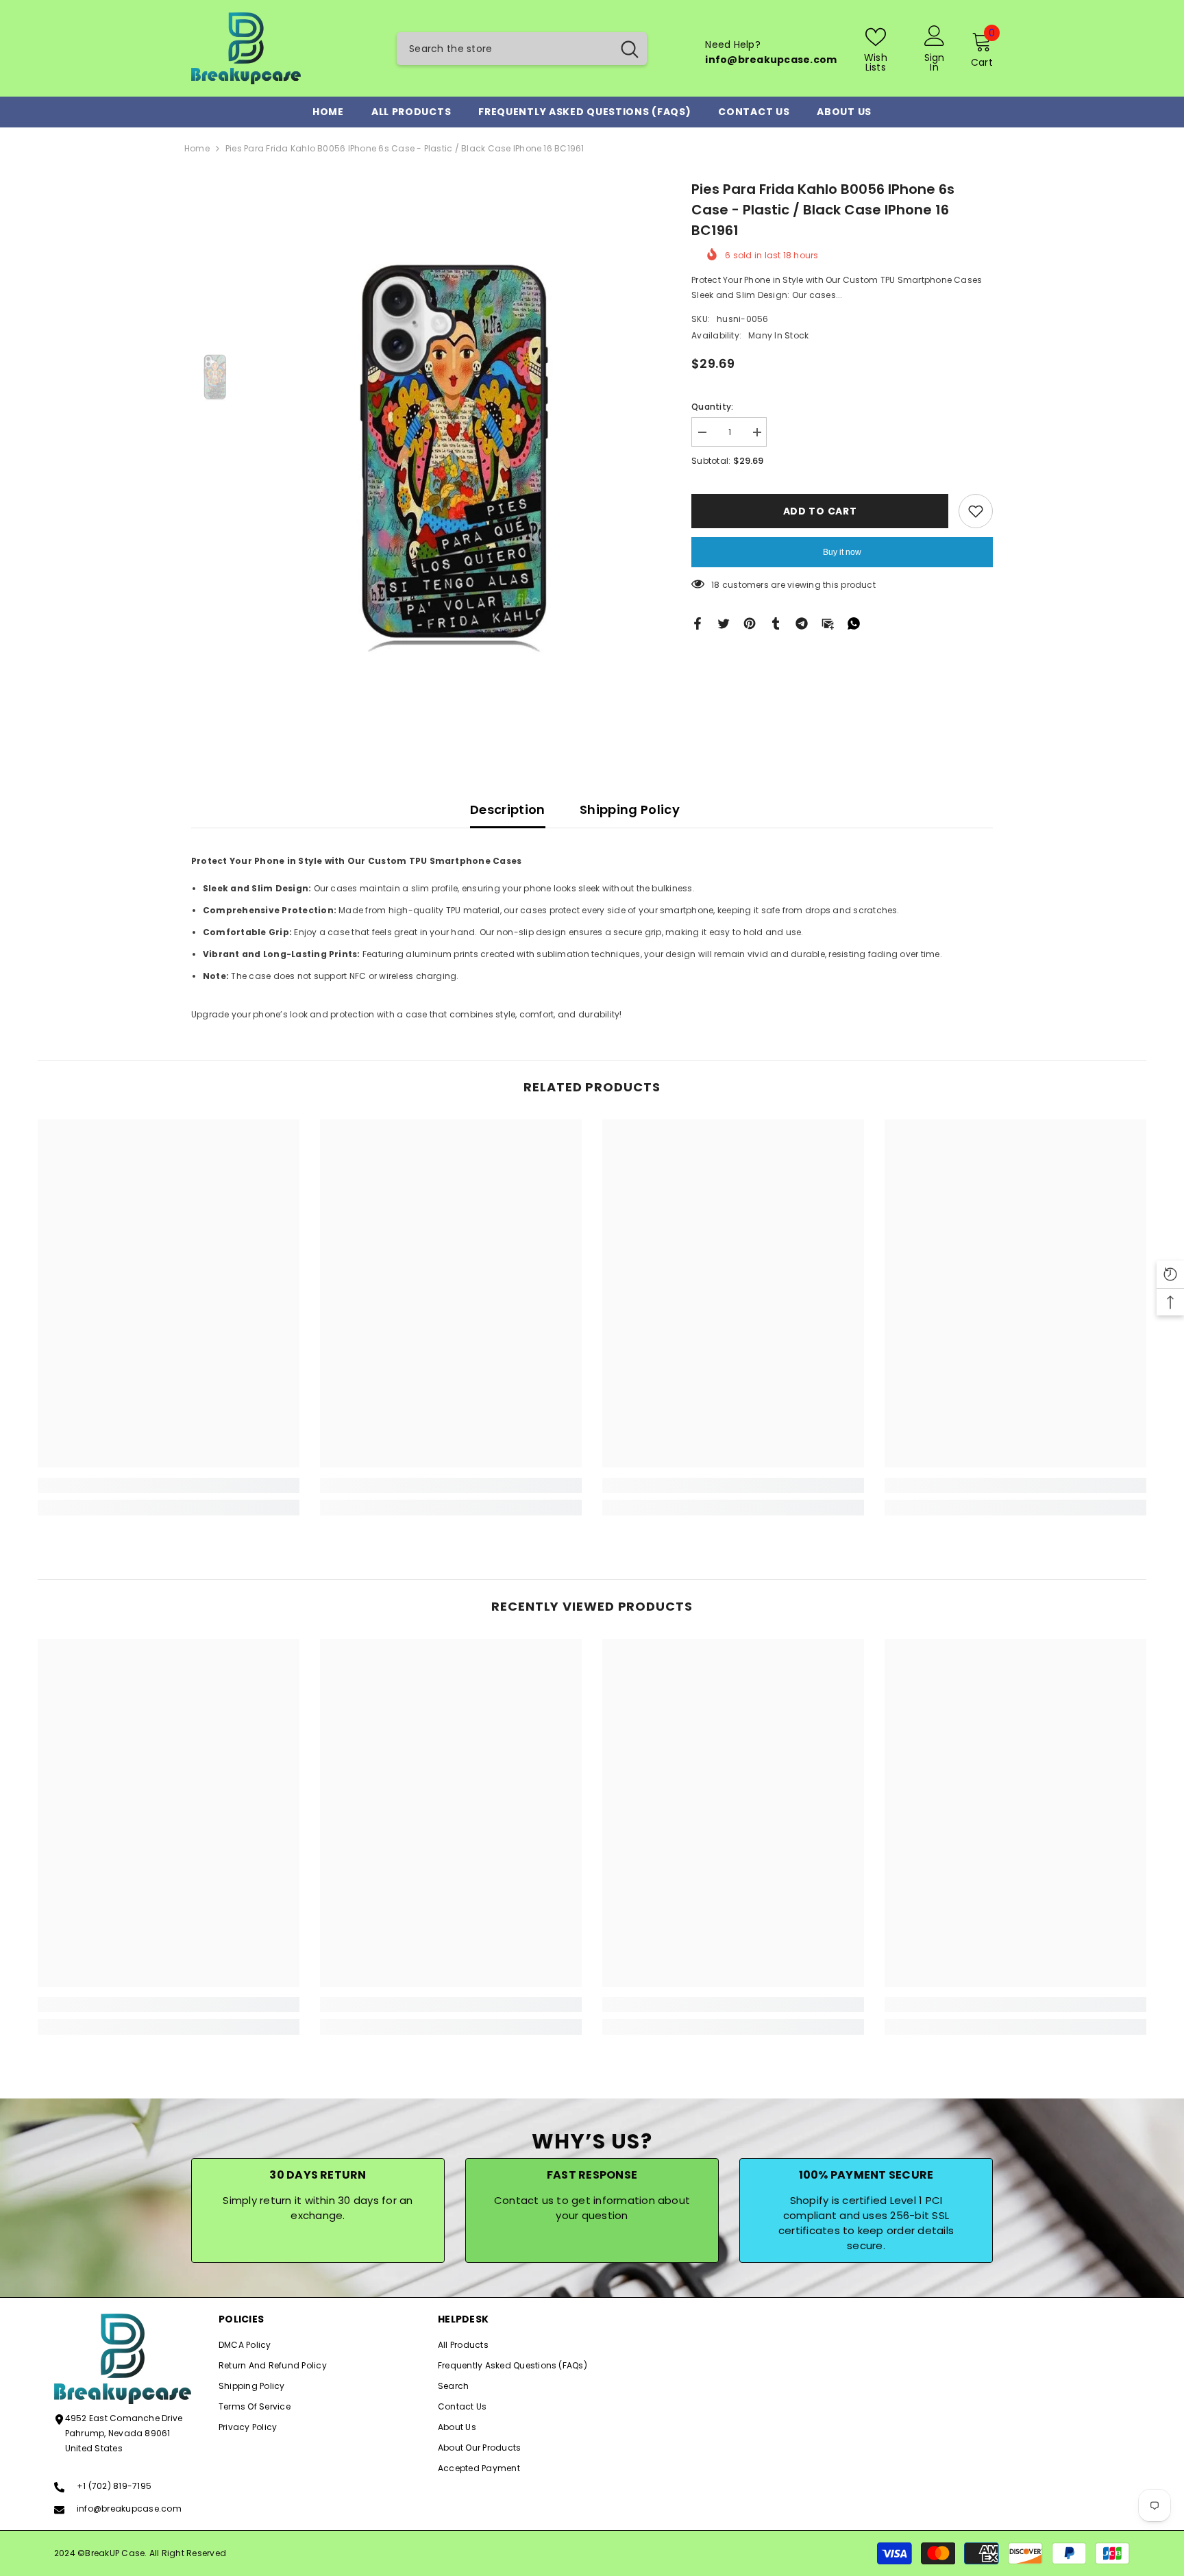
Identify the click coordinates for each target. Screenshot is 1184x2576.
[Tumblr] (776, 623)
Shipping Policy (630, 809)
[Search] (522, 49)
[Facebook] (698, 623)
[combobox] (504, 49)
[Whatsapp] (854, 623)
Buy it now (842, 552)
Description (508, 809)
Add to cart (820, 511)
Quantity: (712, 407)
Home (197, 148)
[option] (455, 455)
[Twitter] (724, 623)
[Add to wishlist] (976, 511)
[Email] (828, 623)
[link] (169, 1485)
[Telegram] (802, 623)
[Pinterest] (750, 623)
